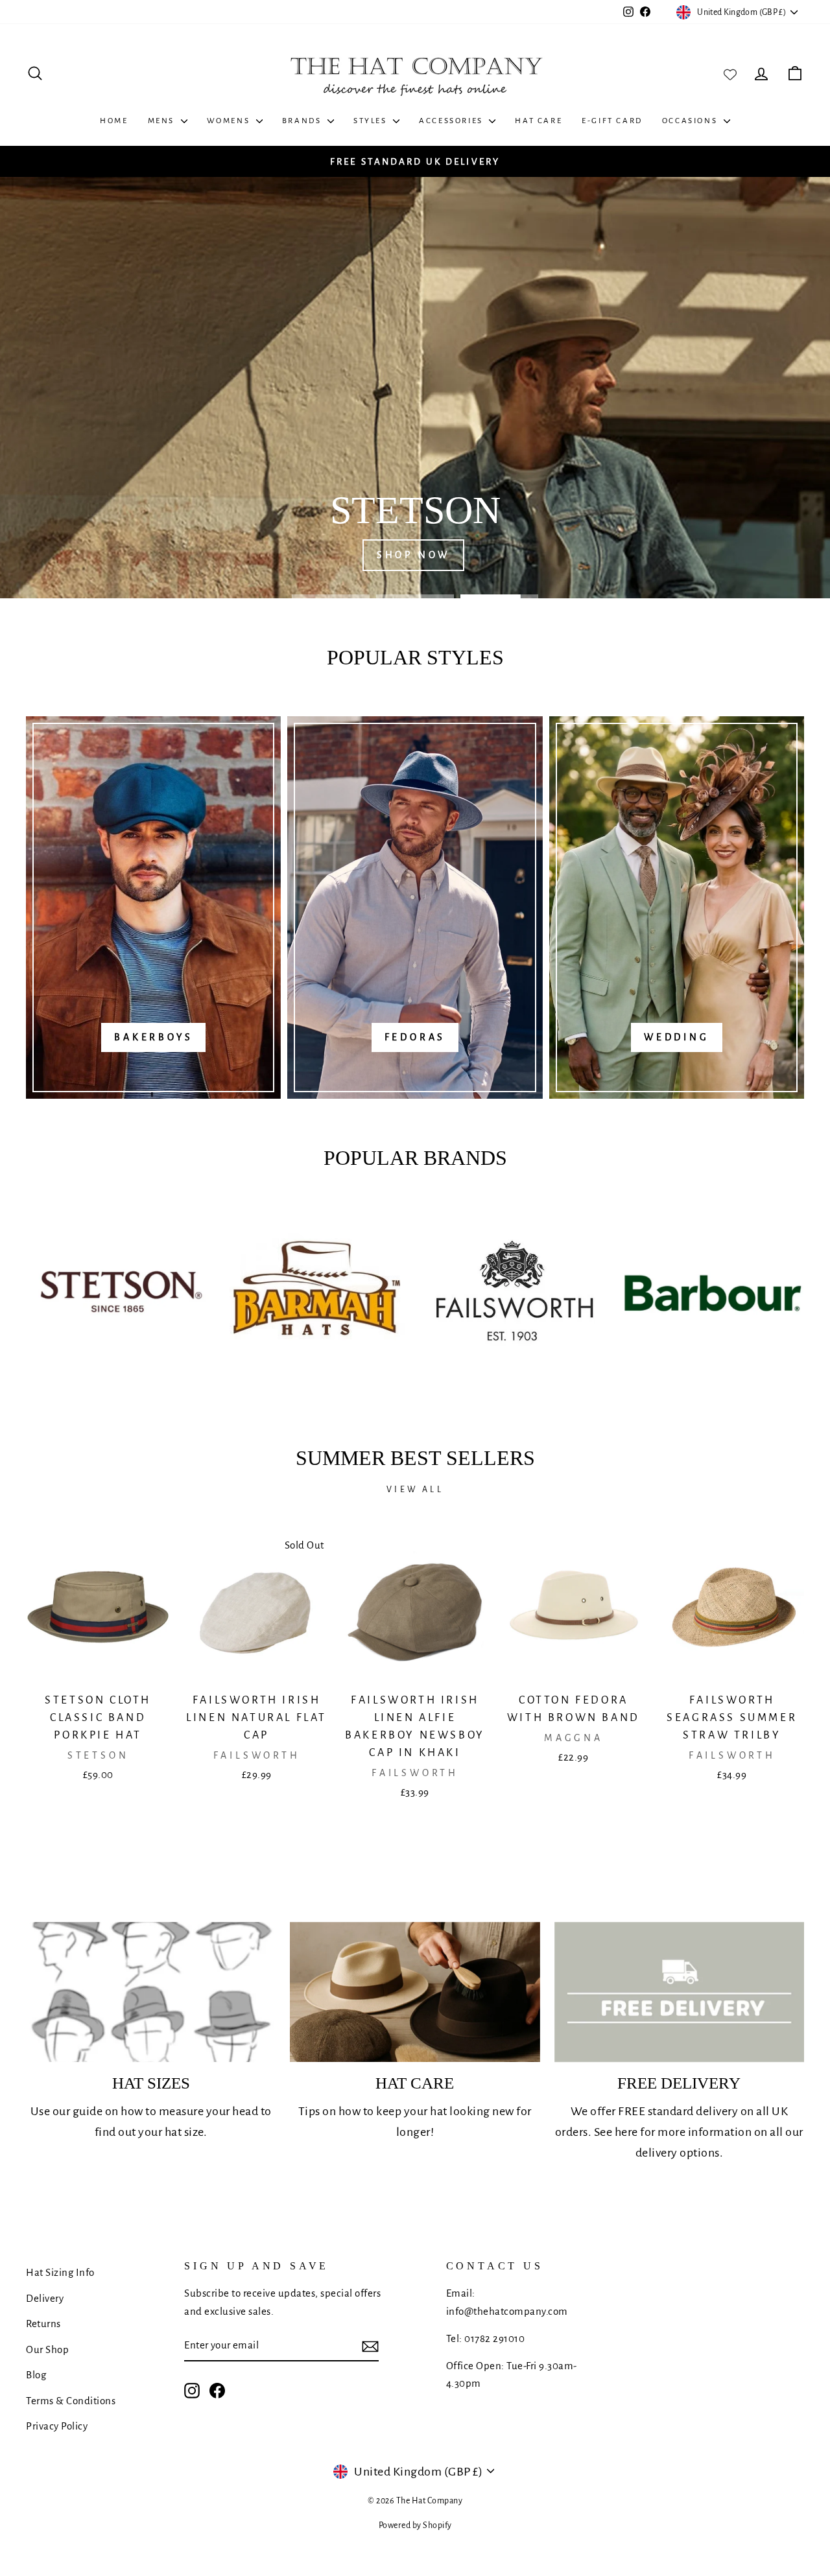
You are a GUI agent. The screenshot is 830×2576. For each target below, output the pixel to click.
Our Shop (47, 2349)
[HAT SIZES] (151, 1992)
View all (415, 1490)
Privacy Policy (57, 2426)
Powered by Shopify (415, 2525)
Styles (372, 121)
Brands (303, 121)
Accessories (452, 121)
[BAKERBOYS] (153, 907)
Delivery (45, 2298)
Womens (230, 121)
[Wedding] (677, 907)
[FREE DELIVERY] (679, 1992)
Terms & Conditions (71, 2401)
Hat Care (539, 121)
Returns (43, 2324)
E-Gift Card (612, 121)
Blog (36, 2375)
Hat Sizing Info (60, 2272)
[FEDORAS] (415, 907)
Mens (163, 121)
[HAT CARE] (415, 1992)
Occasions (691, 121)
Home (114, 121)
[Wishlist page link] (730, 73)
